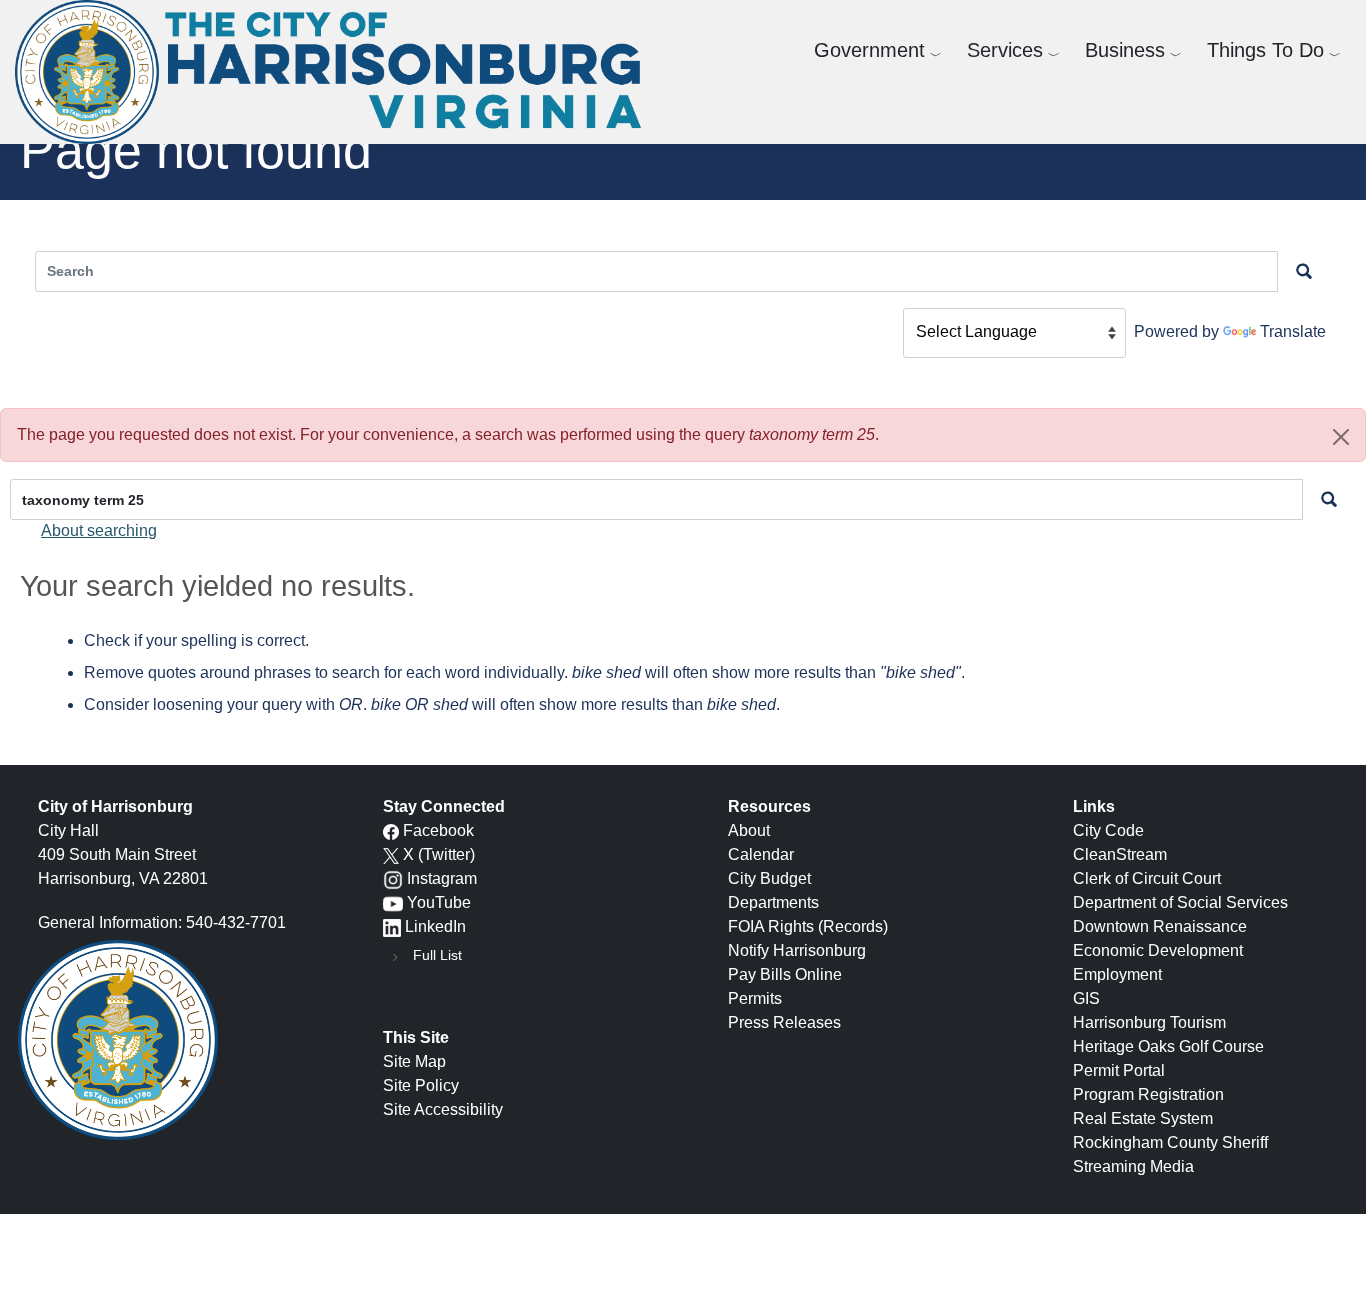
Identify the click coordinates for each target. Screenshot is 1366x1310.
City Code (1108, 830)
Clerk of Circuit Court (1147, 878)
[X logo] (391, 854)
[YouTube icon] (393, 902)
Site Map (414, 1061)
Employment (1117, 974)
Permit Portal (1119, 1070)
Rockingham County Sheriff (1170, 1142)
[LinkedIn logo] (392, 926)
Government (869, 50)
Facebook (438, 830)
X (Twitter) (439, 854)
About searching (99, 530)
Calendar (761, 854)
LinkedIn (435, 926)
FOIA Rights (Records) (808, 926)
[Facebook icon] (391, 830)
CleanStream (1120, 854)
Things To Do (1265, 50)
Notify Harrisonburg (797, 950)
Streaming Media (1133, 1166)
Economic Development (1158, 950)
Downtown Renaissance (1160, 926)
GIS (1086, 998)
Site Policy (421, 1085)
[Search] (1329, 499)
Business (1125, 50)
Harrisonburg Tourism (1149, 1022)
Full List (437, 955)
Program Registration (1148, 1094)
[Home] (335, 72)
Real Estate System (1143, 1118)
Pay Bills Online (785, 974)
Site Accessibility (443, 1109)
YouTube (439, 902)
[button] (1341, 437)
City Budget (769, 878)
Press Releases (784, 1022)
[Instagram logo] (393, 878)
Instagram (442, 878)
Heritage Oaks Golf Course (1168, 1046)
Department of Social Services (1180, 902)
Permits (755, 998)
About (749, 830)
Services (1005, 50)
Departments (773, 902)
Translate (1293, 331)
